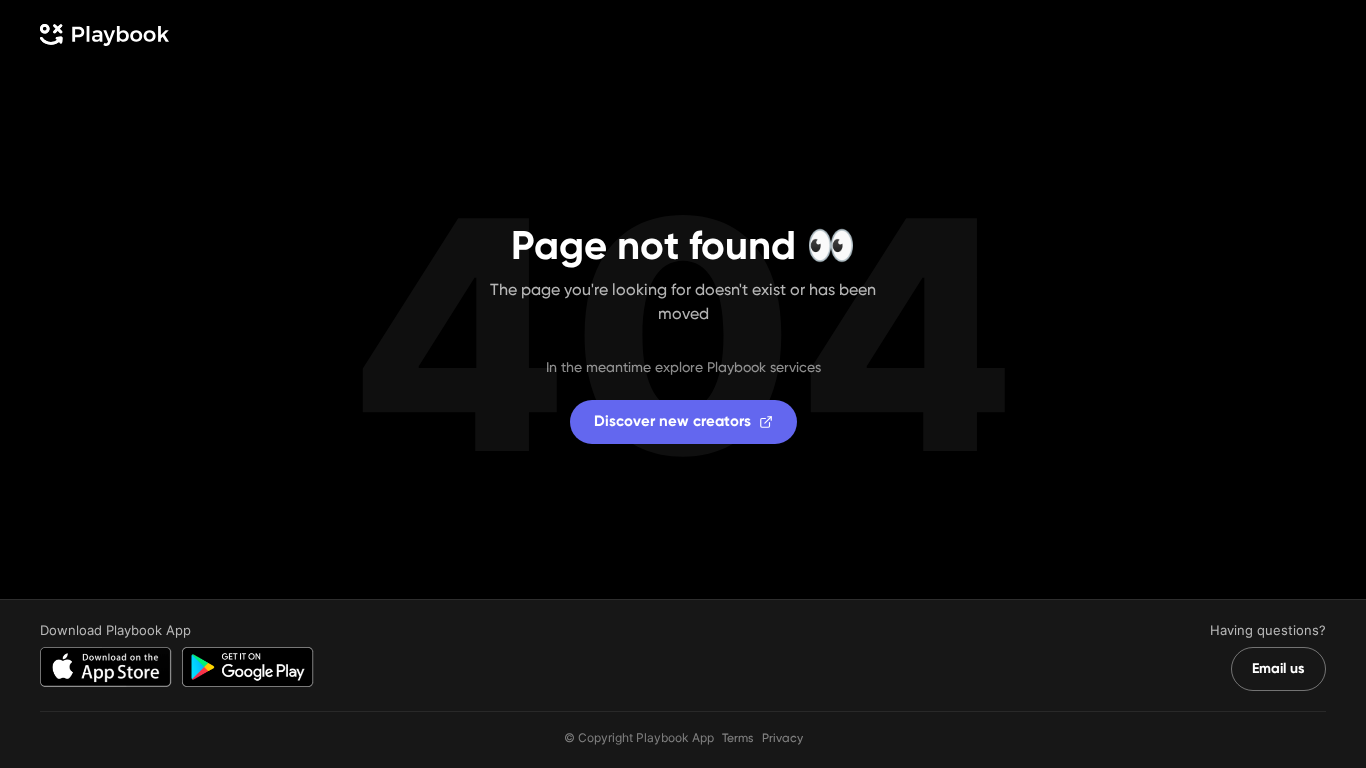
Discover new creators (672, 421)
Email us (1278, 668)
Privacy (782, 738)
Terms (738, 738)
